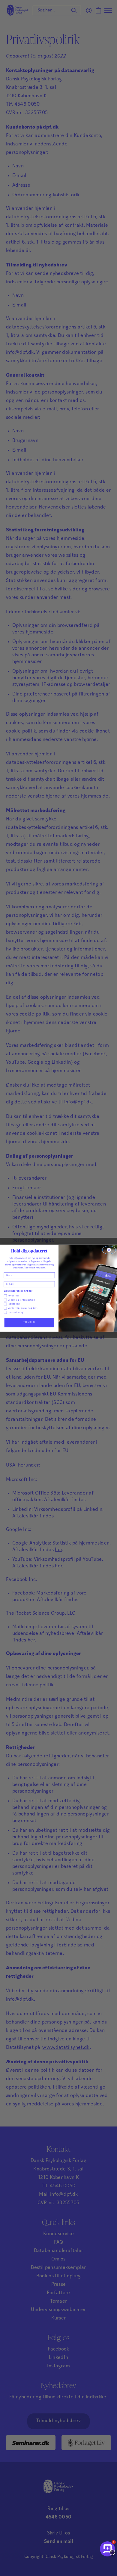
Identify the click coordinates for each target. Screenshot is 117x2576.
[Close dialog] (109, 1250)
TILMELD (29, 1322)
